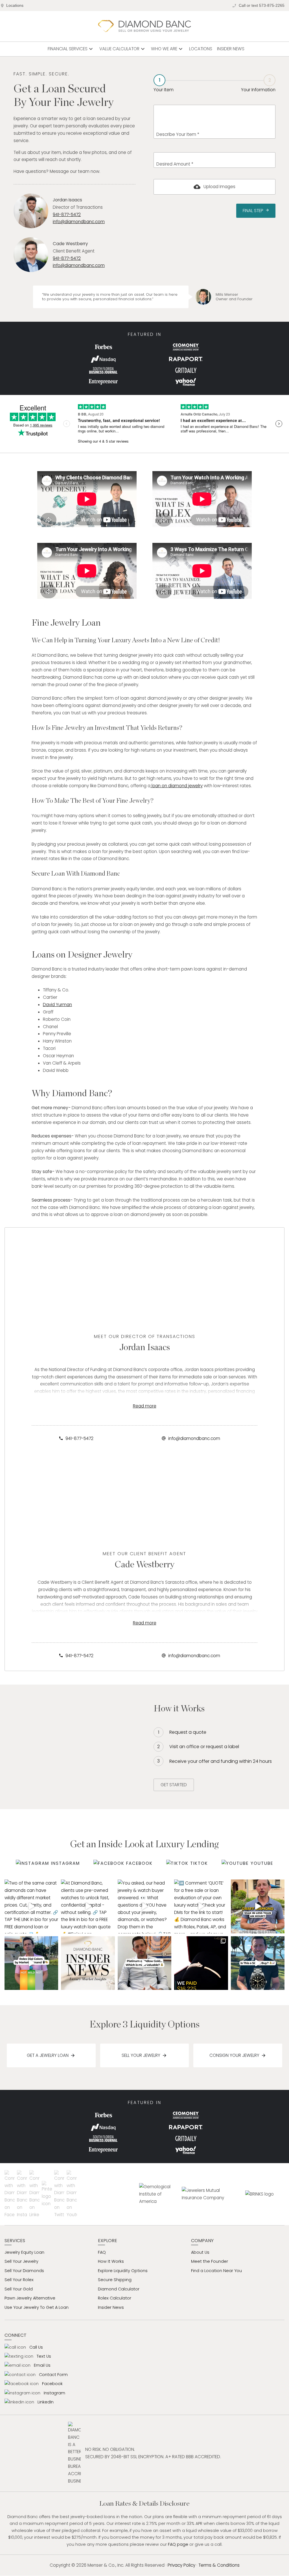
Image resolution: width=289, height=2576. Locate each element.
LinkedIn (46, 2402)
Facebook (139, 1863)
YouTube (262, 1863)
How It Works (111, 2261)
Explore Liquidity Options (123, 2271)
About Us (200, 2252)
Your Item (164, 84)
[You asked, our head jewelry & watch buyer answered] (144, 1906)
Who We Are (168, 49)
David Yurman (57, 1005)
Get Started (174, 1785)
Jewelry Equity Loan (24, 2252)
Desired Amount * (175, 164)
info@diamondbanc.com (79, 222)
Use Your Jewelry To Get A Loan (37, 2307)
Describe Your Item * (178, 134)
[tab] (164, 84)
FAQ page (178, 2544)
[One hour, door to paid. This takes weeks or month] (258, 1906)
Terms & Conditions (219, 2565)
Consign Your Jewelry (234, 2055)
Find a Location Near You (216, 2271)
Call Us (36, 2347)
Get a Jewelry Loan (48, 2055)
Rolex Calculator (115, 2298)
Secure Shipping (115, 2280)
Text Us (44, 2356)
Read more (145, 1406)
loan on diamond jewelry (177, 786)
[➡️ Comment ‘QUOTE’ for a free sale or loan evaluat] (201, 1906)
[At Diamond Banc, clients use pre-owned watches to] (88, 1906)
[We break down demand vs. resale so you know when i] (258, 1963)
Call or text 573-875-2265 (262, 6)
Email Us (42, 2365)
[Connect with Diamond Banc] (11, 2194)
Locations (15, 6)
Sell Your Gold (19, 2289)
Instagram (65, 1863)
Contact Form (53, 2375)
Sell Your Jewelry (141, 2055)
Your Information (258, 85)
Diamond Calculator (119, 2289)
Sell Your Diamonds (24, 2271)
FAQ (102, 2252)
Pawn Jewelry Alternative (30, 2298)
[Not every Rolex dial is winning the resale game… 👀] (31, 1963)
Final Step (256, 211)
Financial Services (71, 49)
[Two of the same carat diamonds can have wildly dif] (31, 1906)
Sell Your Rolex (19, 2280)
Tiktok (199, 1863)
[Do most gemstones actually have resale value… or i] (88, 1963)
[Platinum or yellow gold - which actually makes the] (144, 1963)
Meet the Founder (210, 2261)
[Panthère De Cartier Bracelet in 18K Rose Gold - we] (201, 1963)
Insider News (231, 49)
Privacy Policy (181, 2565)
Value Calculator (123, 49)
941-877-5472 (67, 215)
